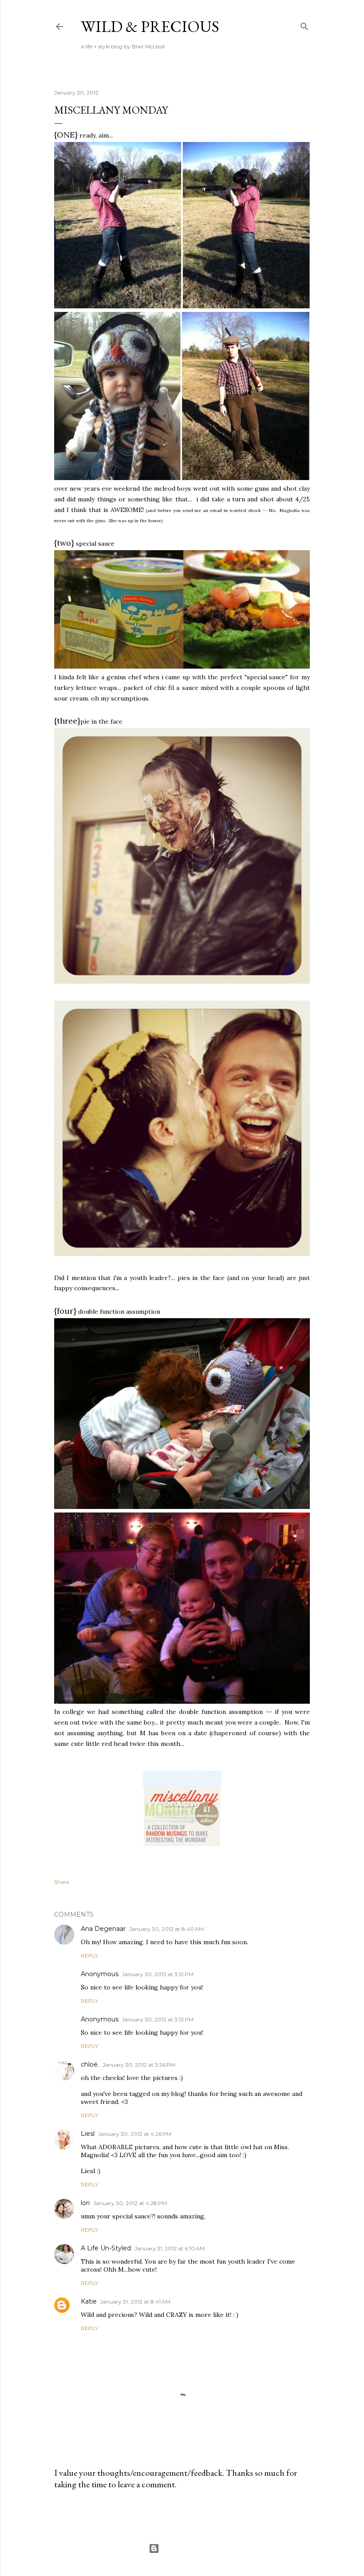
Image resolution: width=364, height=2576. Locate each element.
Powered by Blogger (189, 2548)
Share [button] (61, 1882)
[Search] (305, 25)
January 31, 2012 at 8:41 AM (135, 2302)
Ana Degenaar (103, 1929)
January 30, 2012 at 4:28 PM (130, 2203)
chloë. (90, 2064)
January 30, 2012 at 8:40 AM (166, 1929)
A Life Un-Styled (106, 2248)
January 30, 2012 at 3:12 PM (158, 1974)
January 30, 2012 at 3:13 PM (158, 2019)
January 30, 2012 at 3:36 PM (139, 2065)
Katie (89, 2301)
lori (85, 2203)
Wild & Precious (150, 26)
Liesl (88, 2134)
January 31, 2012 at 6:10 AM (170, 2248)
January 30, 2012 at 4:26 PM (135, 2134)
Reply (89, 1956)
